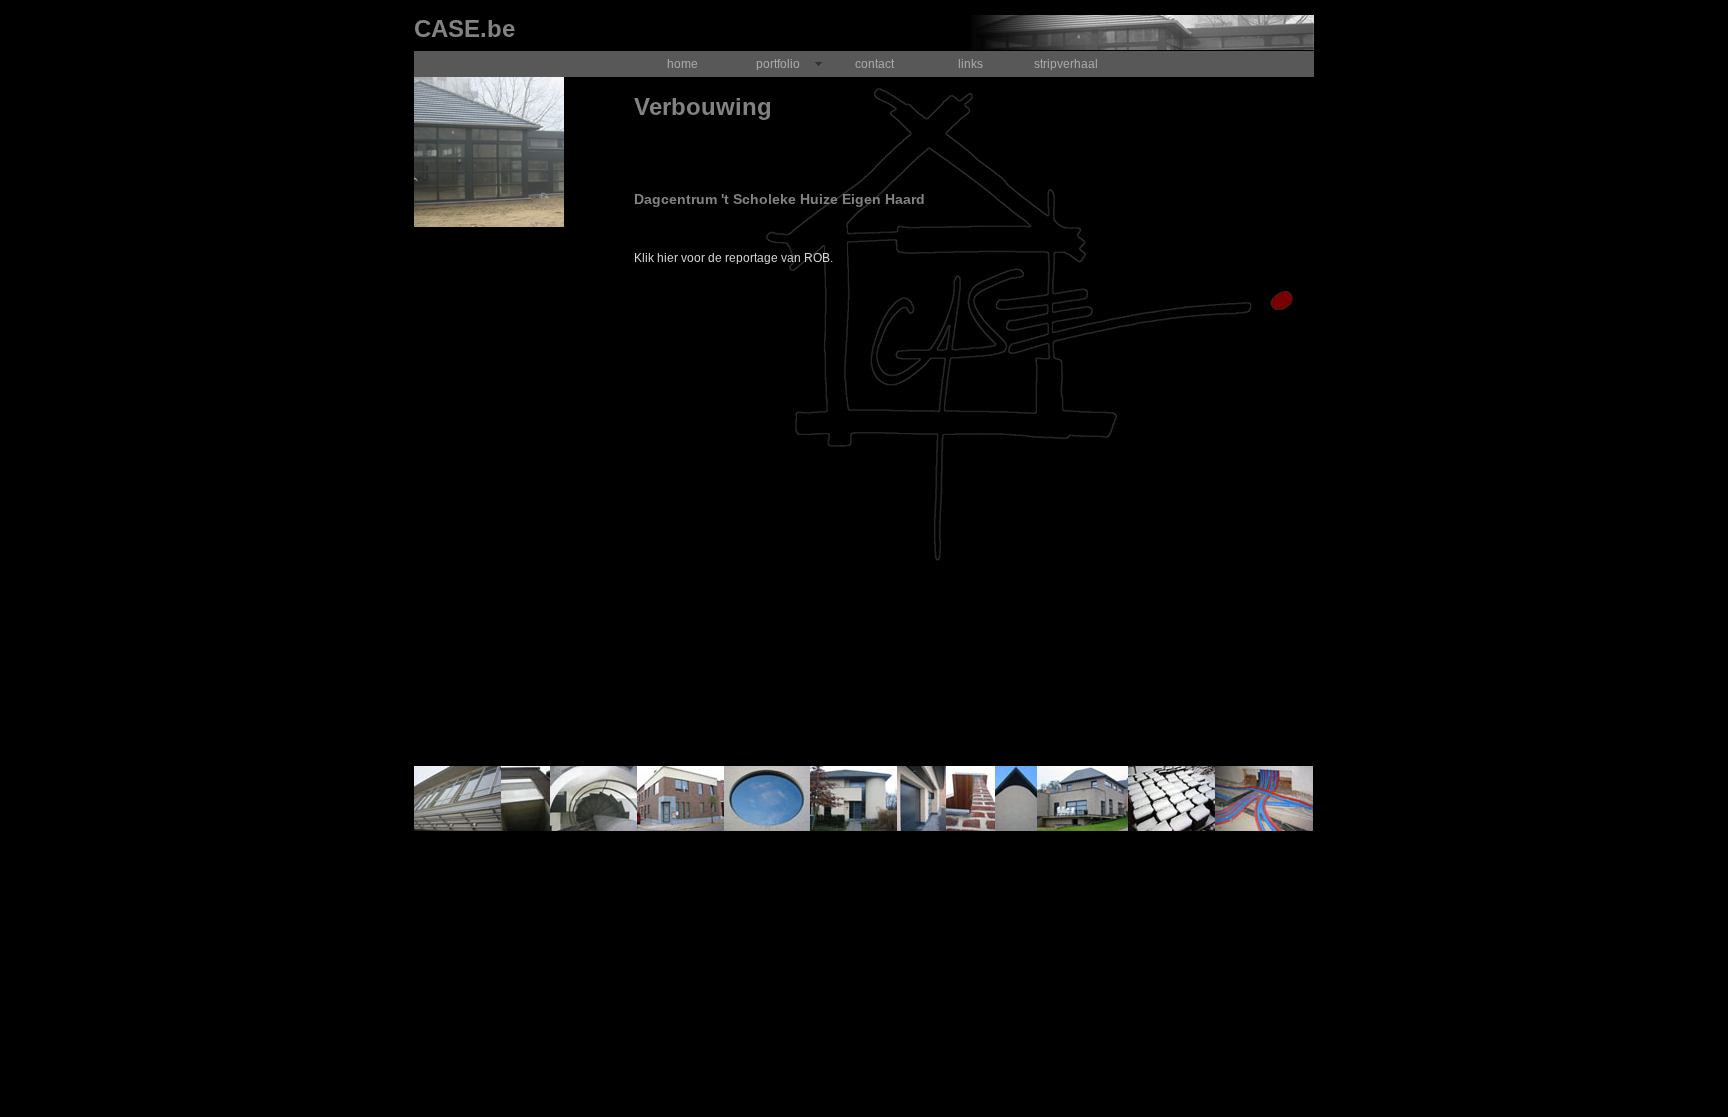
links (970, 64)
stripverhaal (1066, 64)
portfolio (778, 64)
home (682, 64)
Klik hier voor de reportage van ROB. (733, 258)
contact (874, 64)
